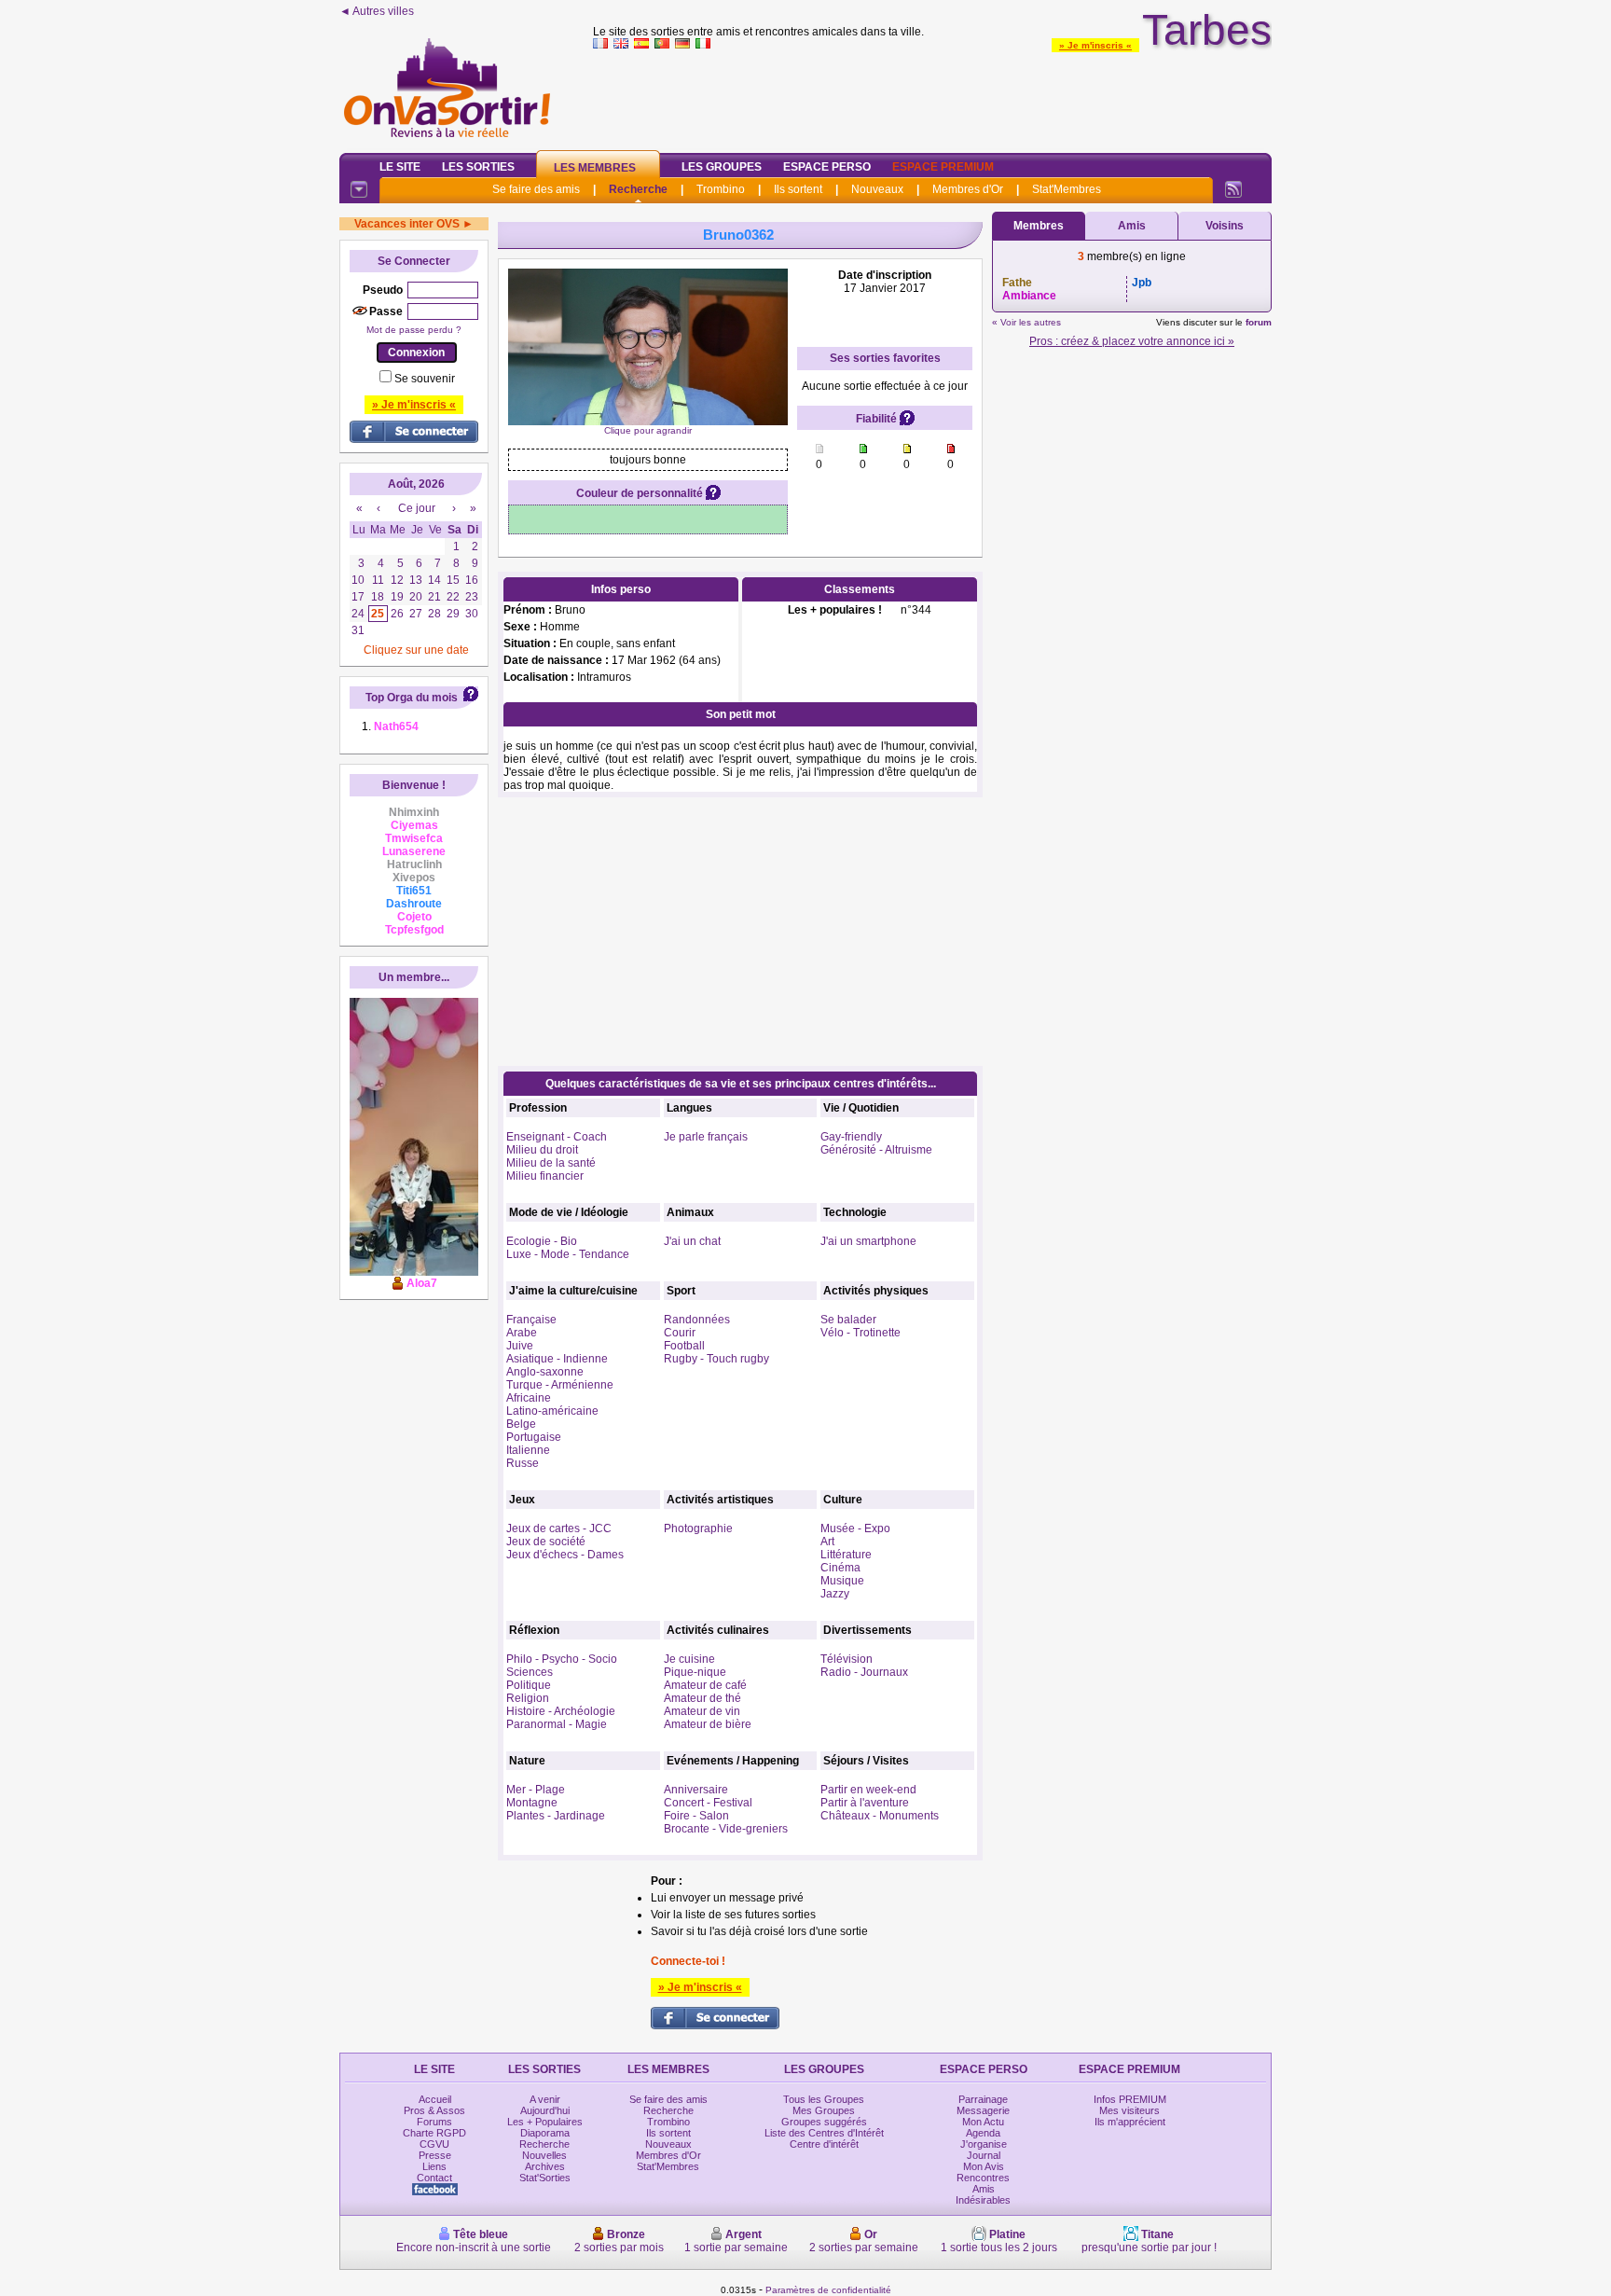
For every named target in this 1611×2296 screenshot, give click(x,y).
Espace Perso (827, 167)
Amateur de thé (702, 1698)
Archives (545, 2166)
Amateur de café (705, 1685)
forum (1259, 322)
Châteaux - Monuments (880, 1816)
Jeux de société (546, 1542)
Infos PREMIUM (1130, 2099)
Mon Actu (983, 2122)
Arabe (522, 1333)
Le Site (400, 167)
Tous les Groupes (824, 2099)
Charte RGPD (434, 2133)
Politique (529, 1685)
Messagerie (983, 2110)
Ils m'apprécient (1130, 2122)
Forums (434, 2122)
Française (531, 1320)
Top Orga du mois (412, 698)
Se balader (848, 1320)
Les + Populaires (545, 2122)
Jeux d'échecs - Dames (565, 1555)
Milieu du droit (542, 1150)
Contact (434, 2178)
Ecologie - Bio (542, 1241)
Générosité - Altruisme (876, 1150)
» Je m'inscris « (1095, 45)
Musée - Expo (855, 1528)
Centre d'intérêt (824, 2144)
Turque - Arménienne (560, 1385)
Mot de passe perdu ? (414, 330)
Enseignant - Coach (557, 1137)
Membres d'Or (968, 189)
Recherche (638, 189)
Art (827, 1542)
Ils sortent (798, 189)
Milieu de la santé (551, 1163)
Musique (842, 1581)
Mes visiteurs (1129, 2110)
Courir (680, 1333)
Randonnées (697, 1320)
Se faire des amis (536, 189)
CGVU (434, 2144)
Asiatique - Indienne (557, 1359)
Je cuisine (689, 1659)
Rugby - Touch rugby (716, 1359)
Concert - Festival (708, 1803)
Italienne (528, 1450)
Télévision (847, 1659)
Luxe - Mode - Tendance (568, 1254)
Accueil (435, 2099)
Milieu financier (545, 1176)
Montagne (532, 1803)
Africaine (529, 1398)
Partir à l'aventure (865, 1803)
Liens (434, 2166)
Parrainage (983, 2099)
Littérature (846, 1555)
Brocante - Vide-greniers (726, 1829)
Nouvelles (544, 2155)
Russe (523, 1463)
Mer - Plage (536, 1790)
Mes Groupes (824, 2110)
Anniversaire (696, 1790)
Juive (520, 1346)
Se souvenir (425, 379)
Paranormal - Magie (557, 1724)
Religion (528, 1698)
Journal (984, 2155)
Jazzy (835, 1594)
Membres (1039, 226)
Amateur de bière (708, 1724)
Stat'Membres (1067, 189)
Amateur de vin (702, 1711)
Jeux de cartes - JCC (559, 1528)
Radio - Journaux (864, 1672)
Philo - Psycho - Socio (562, 1659)
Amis (1132, 226)
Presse (435, 2155)
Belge (521, 1424)
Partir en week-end (868, 1790)
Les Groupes (722, 167)
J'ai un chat (692, 1241)
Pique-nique (695, 1672)
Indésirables (983, 2200)
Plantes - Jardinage (556, 1816)
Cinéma (840, 1568)
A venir (545, 2099)
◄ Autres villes (377, 11)
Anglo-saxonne (545, 1372)
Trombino (721, 189)
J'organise (984, 2144)
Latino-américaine (552, 1411)
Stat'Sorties (545, 2178)
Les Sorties (478, 167)
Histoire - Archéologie (561, 1711)
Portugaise (534, 1437)
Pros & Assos (434, 2110)
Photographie (698, 1528)
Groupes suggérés (824, 2122)
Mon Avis (984, 2166)
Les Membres (595, 168)
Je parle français (706, 1137)
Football (684, 1346)
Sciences (530, 1672)
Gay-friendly (851, 1137)
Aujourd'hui (545, 2110)
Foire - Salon (696, 1816)
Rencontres (983, 2178)
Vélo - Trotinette (861, 1333)
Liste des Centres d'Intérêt (824, 2133)
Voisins (1225, 226)
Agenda (983, 2133)
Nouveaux (877, 189)
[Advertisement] (932, 97)
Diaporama (545, 2133)
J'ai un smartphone (868, 1241)
